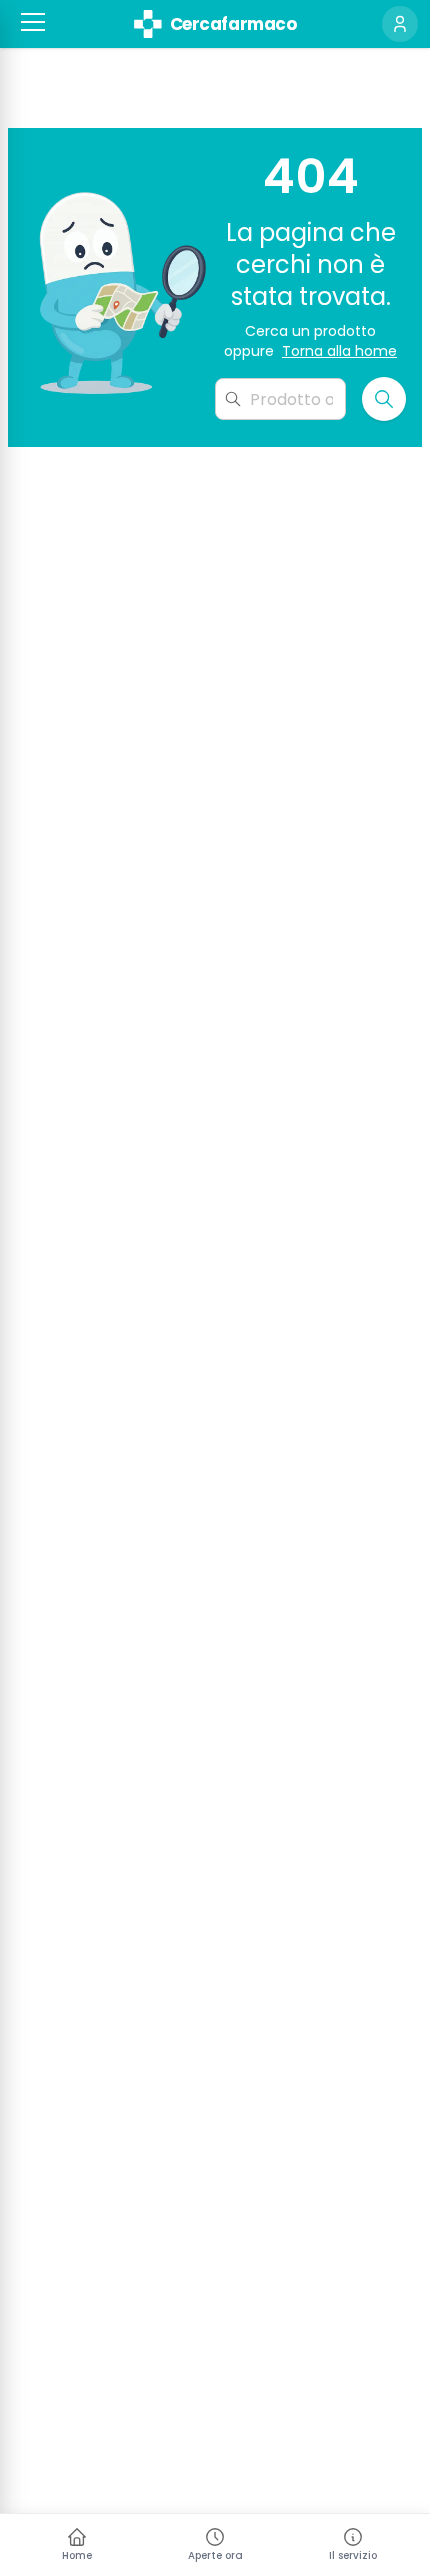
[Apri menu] (33, 22)
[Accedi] (400, 24)
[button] (33, 22)
